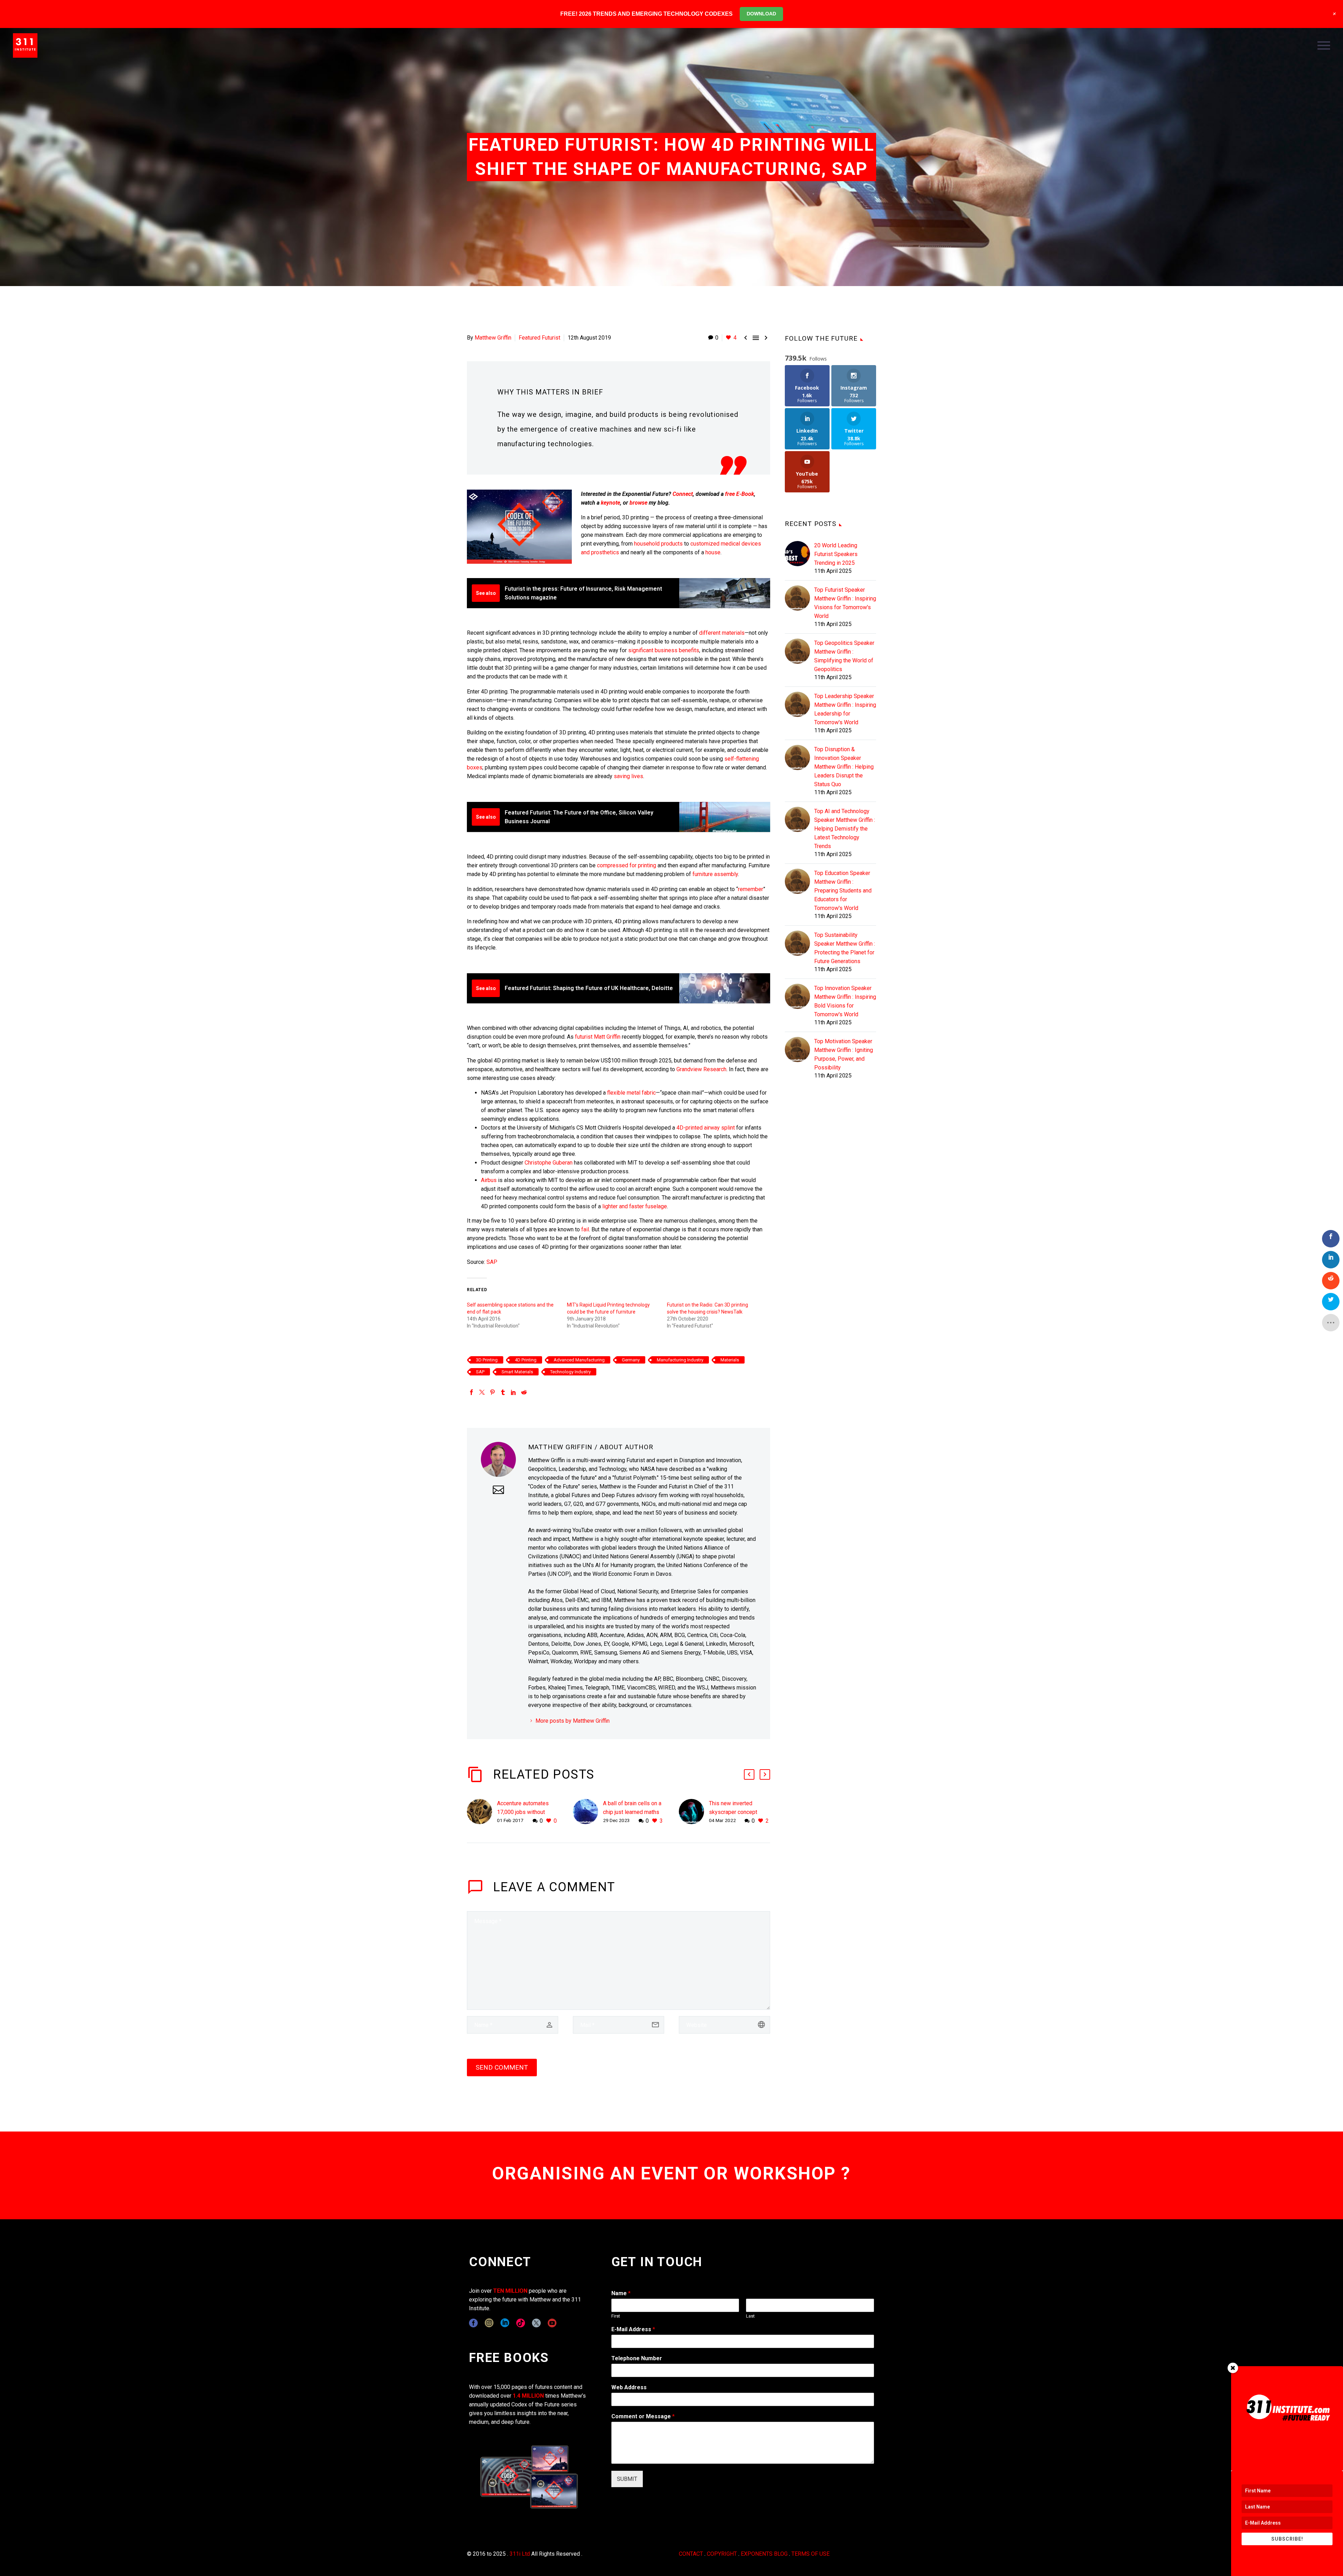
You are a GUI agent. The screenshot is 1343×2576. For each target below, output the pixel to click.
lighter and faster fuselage (635, 1206)
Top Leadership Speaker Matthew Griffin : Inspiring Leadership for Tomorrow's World (845, 709)
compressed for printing (627, 865)
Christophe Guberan (549, 1163)
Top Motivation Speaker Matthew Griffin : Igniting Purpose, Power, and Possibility (844, 1054)
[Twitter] (482, 1392)
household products (658, 544)
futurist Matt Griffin (598, 1037)
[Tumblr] (503, 1392)
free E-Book (740, 494)
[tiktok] (521, 2323)
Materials (730, 1360)
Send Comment (502, 2067)
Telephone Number (637, 2358)
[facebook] (473, 2323)
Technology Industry (570, 1372)
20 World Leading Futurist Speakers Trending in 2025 (836, 554)
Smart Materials (517, 1372)
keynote (610, 503)
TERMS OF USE (811, 2554)
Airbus (489, 1180)
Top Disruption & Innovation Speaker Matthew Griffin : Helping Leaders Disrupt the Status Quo (844, 767)
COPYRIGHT (722, 2554)
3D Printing (487, 1360)
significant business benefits (664, 650)
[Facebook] (471, 1392)
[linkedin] (505, 2323)
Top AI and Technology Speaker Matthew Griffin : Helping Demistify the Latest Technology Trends (845, 829)
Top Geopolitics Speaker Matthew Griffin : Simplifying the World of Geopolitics (844, 656)
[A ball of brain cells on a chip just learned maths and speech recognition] (588, 1812)
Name (621, 2293)
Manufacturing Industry (680, 1360)
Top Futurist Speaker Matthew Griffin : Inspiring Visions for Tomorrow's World (845, 603)
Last (750, 2316)
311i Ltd (520, 2554)
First (616, 2316)
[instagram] (489, 2323)
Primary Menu (1324, 45)
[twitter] (536, 2323)
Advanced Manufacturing (579, 1360)
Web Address (629, 2387)
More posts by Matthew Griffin (573, 1721)
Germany (631, 1360)
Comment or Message (643, 2416)
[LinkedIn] (513, 1392)
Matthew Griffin (493, 338)
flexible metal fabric (631, 1093)
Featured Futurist (539, 338)
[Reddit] (524, 1392)
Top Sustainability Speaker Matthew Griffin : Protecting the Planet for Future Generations (845, 948)
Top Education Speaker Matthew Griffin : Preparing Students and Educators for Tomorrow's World (843, 891)
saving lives (628, 776)
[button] (749, 1774)
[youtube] (552, 2323)
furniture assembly (715, 874)
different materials (722, 633)
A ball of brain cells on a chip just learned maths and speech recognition (632, 1812)
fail (585, 1229)
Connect (683, 494)
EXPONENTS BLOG (764, 2554)
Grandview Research (701, 1069)
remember (751, 889)
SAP (492, 1262)
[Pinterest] (492, 1392)
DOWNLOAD (761, 14)
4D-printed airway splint (706, 1128)
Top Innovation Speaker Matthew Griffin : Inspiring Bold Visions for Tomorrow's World (845, 1001)
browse (638, 503)
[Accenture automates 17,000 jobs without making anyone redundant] (482, 1812)
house (713, 552)
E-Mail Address (633, 2329)
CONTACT (691, 2554)
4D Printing (526, 1360)
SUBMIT (627, 2479)
